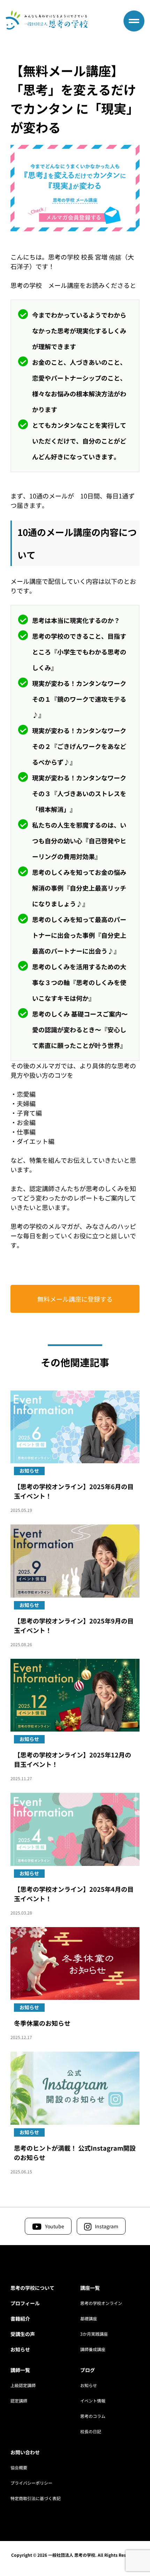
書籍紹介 (20, 2319)
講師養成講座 (93, 2349)
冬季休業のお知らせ (42, 2023)
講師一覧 (20, 2370)
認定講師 (19, 2401)
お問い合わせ (25, 2452)
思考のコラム (93, 2416)
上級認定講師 (23, 2385)
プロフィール (25, 2303)
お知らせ (20, 2349)
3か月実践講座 (94, 2334)
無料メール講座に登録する (75, 1299)
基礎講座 (89, 2318)
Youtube (55, 2226)
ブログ (88, 2370)
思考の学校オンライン (101, 2303)
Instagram (107, 2226)
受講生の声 (23, 2334)
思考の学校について (32, 2288)
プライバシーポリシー (31, 2483)
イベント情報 (93, 2401)
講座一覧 (90, 2288)
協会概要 (19, 2467)
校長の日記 (91, 2431)
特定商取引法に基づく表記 (36, 2498)
